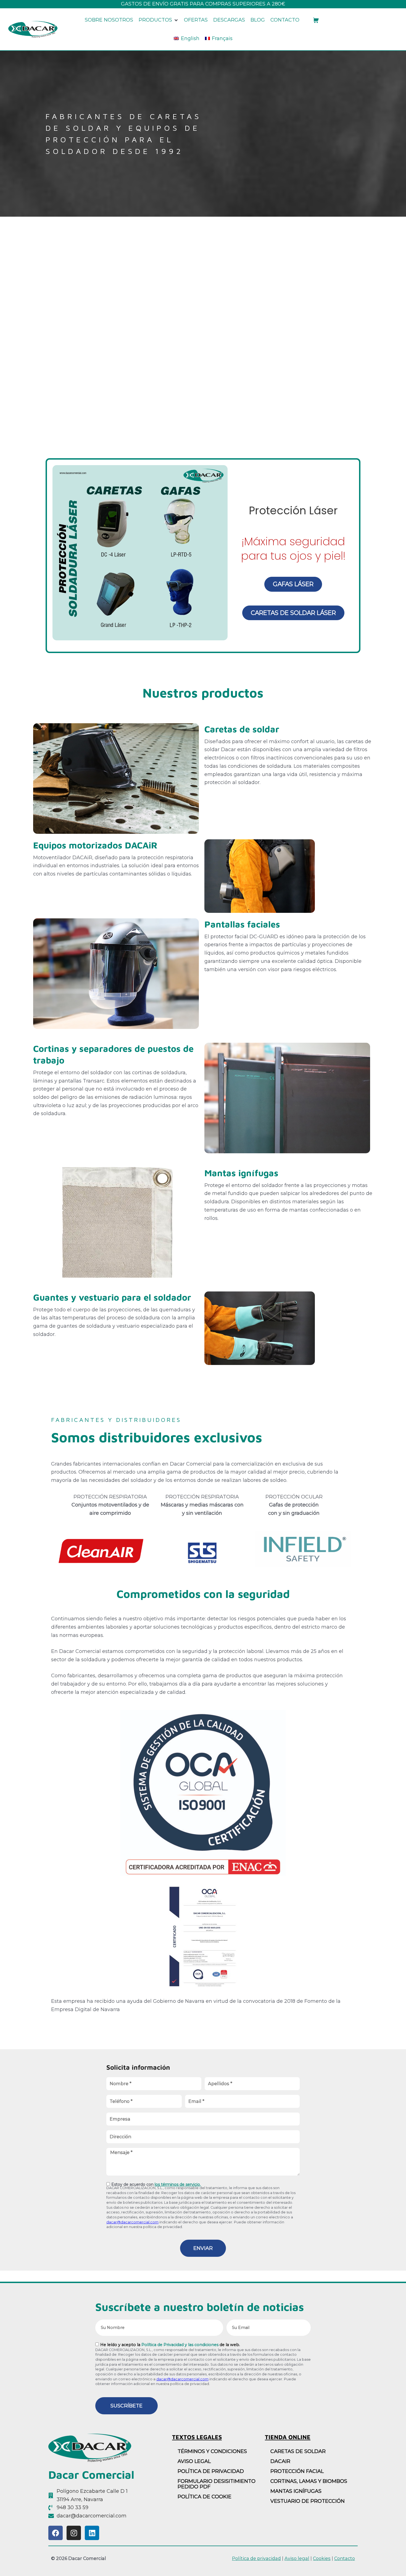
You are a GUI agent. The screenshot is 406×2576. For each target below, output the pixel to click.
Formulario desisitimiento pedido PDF (217, 2484)
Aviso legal (297, 2558)
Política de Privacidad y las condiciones (180, 2345)
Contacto (345, 2558)
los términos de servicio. (178, 2184)
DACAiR (280, 2461)
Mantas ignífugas (241, 1173)
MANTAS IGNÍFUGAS (296, 2491)
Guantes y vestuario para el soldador (112, 1297)
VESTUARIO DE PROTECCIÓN (308, 2501)
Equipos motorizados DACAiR (95, 845)
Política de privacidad (211, 2471)
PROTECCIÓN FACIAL (297, 2471)
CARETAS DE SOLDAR (298, 2451)
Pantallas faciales (242, 924)
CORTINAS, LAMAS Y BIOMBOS (309, 2481)
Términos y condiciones (212, 2451)
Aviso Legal (194, 2461)
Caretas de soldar (242, 729)
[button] (159, 20)
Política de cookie (205, 2497)
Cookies (322, 2558)
